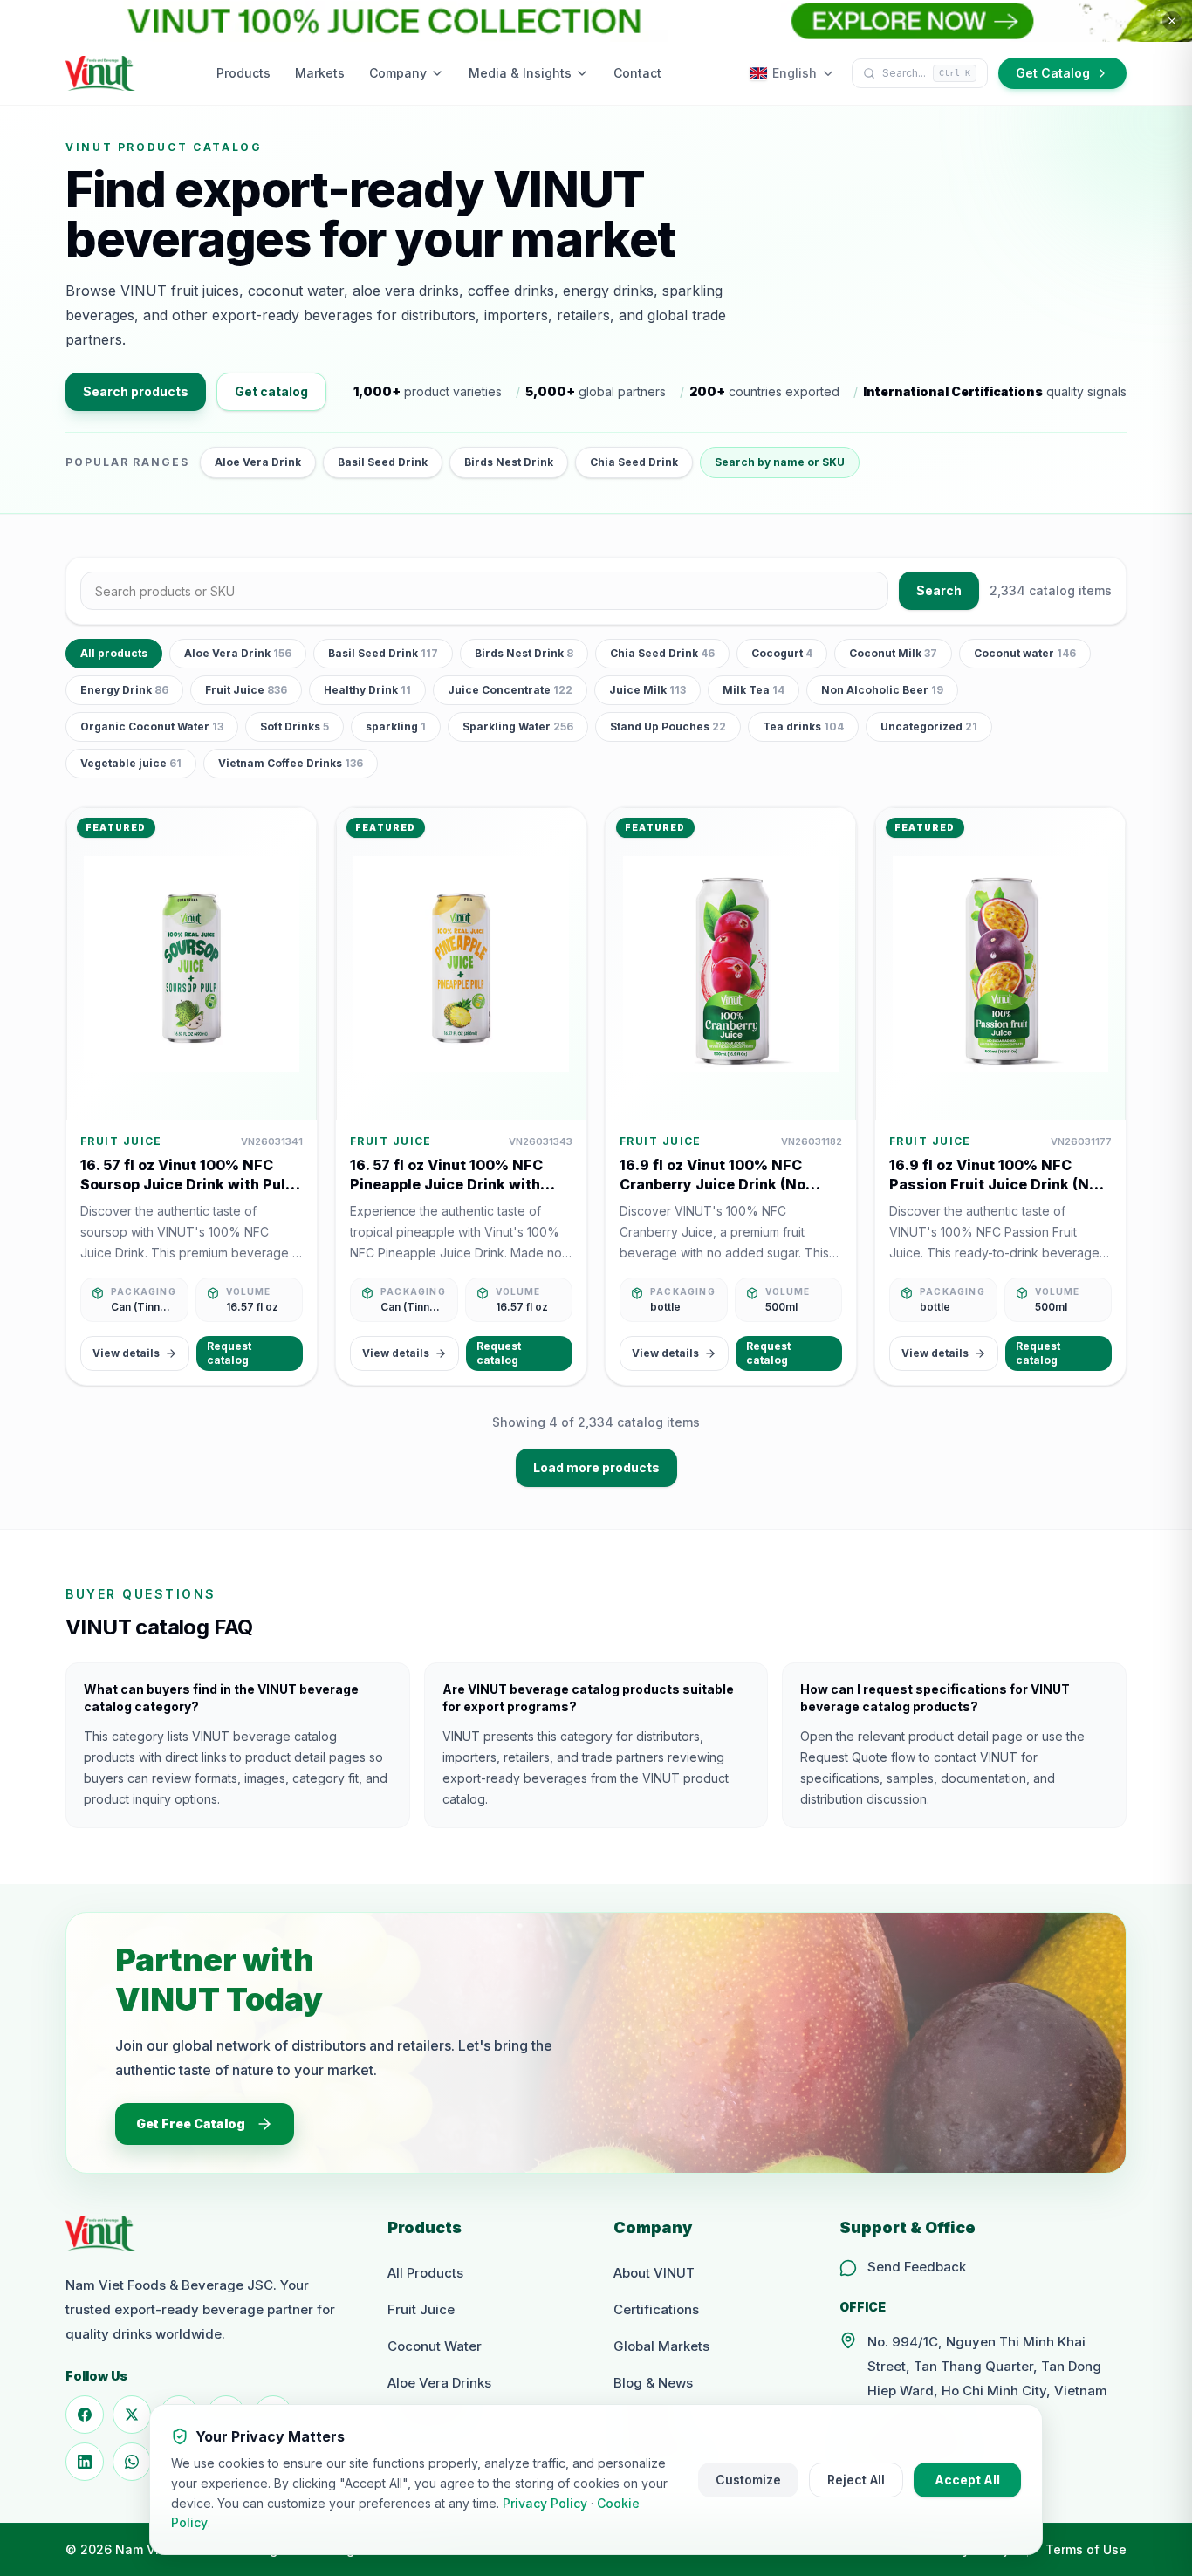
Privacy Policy (545, 2503)
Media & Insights (520, 73)
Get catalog (271, 391)
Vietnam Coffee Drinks (291, 763)
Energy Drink (124, 690)
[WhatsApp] (132, 2462)
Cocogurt (782, 653)
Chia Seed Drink (634, 462)
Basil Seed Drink (383, 462)
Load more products (596, 1467)
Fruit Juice (246, 690)
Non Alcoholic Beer (882, 690)
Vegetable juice (131, 763)
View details (126, 1353)
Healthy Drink (367, 690)
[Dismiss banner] (1172, 21)
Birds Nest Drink (509, 462)
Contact (637, 73)
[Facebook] (85, 2415)
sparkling (396, 726)
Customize (748, 2480)
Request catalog (229, 1353)
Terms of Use (1086, 2549)
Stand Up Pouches (668, 726)
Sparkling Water (518, 726)
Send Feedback (917, 2267)
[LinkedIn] (85, 2462)
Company (398, 73)
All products (114, 653)
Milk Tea (754, 690)
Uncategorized (929, 726)
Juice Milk (647, 690)
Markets (320, 73)
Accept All (967, 2480)
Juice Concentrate (510, 690)
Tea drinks (803, 726)
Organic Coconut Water (152, 726)
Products (243, 73)
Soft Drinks (295, 726)
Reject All (856, 2480)
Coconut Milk (893, 653)
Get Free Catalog (191, 2124)
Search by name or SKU (780, 462)
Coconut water (1025, 653)
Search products (136, 391)
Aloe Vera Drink (258, 462)
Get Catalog (1053, 73)
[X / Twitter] (132, 2415)
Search (939, 590)
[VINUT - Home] (100, 73)
